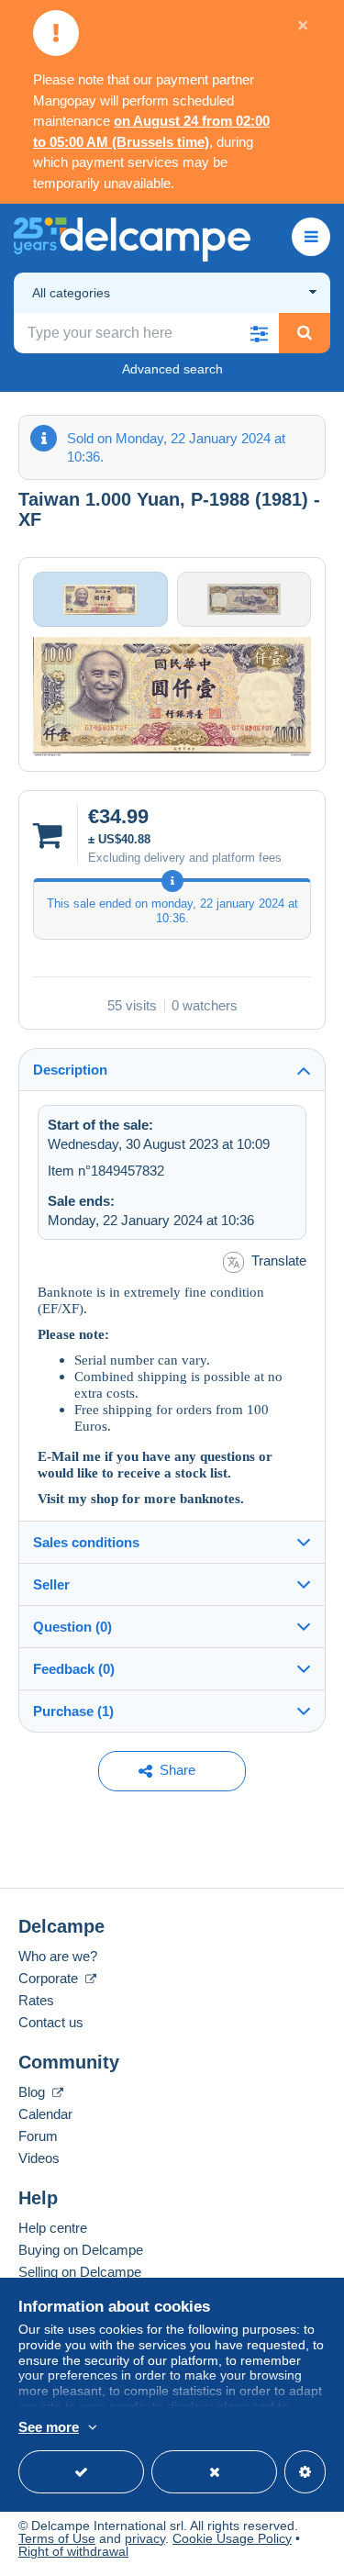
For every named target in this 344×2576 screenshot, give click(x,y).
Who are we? (58, 1956)
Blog (33, 2092)
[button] (259, 333)
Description (70, 1070)
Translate (279, 1260)
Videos (39, 2158)
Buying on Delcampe (81, 2250)
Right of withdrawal (73, 2551)
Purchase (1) (73, 1711)
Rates (36, 2000)
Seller (51, 1584)
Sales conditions (86, 1542)
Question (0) (72, 1627)
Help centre (53, 2228)
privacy (145, 2538)
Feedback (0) (74, 1669)
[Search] (305, 333)
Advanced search (172, 369)
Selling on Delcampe (80, 2272)
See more (49, 2427)
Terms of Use (57, 2538)
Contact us (51, 2022)
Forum (38, 2136)
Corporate (50, 1978)
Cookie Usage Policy (232, 2538)
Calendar (45, 2114)
